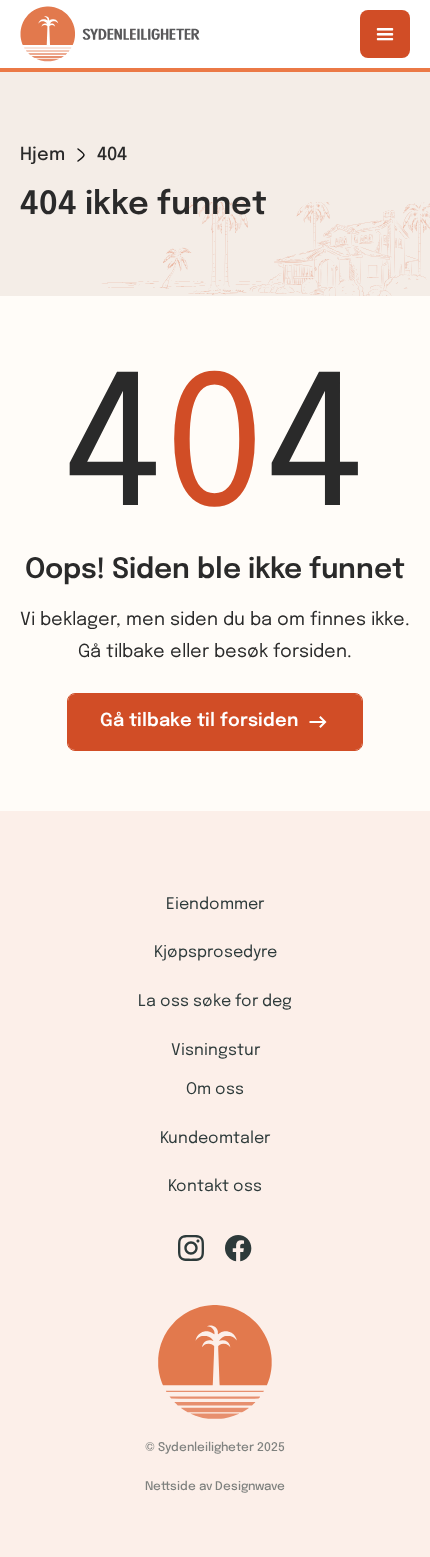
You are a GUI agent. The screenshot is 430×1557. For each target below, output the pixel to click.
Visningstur (215, 1050)
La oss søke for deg (215, 1001)
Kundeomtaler (215, 1138)
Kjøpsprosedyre (215, 952)
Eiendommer (215, 904)
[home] (110, 34)
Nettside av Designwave (215, 1487)
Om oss (215, 1089)
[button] (385, 34)
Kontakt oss (215, 1186)
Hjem (42, 155)
